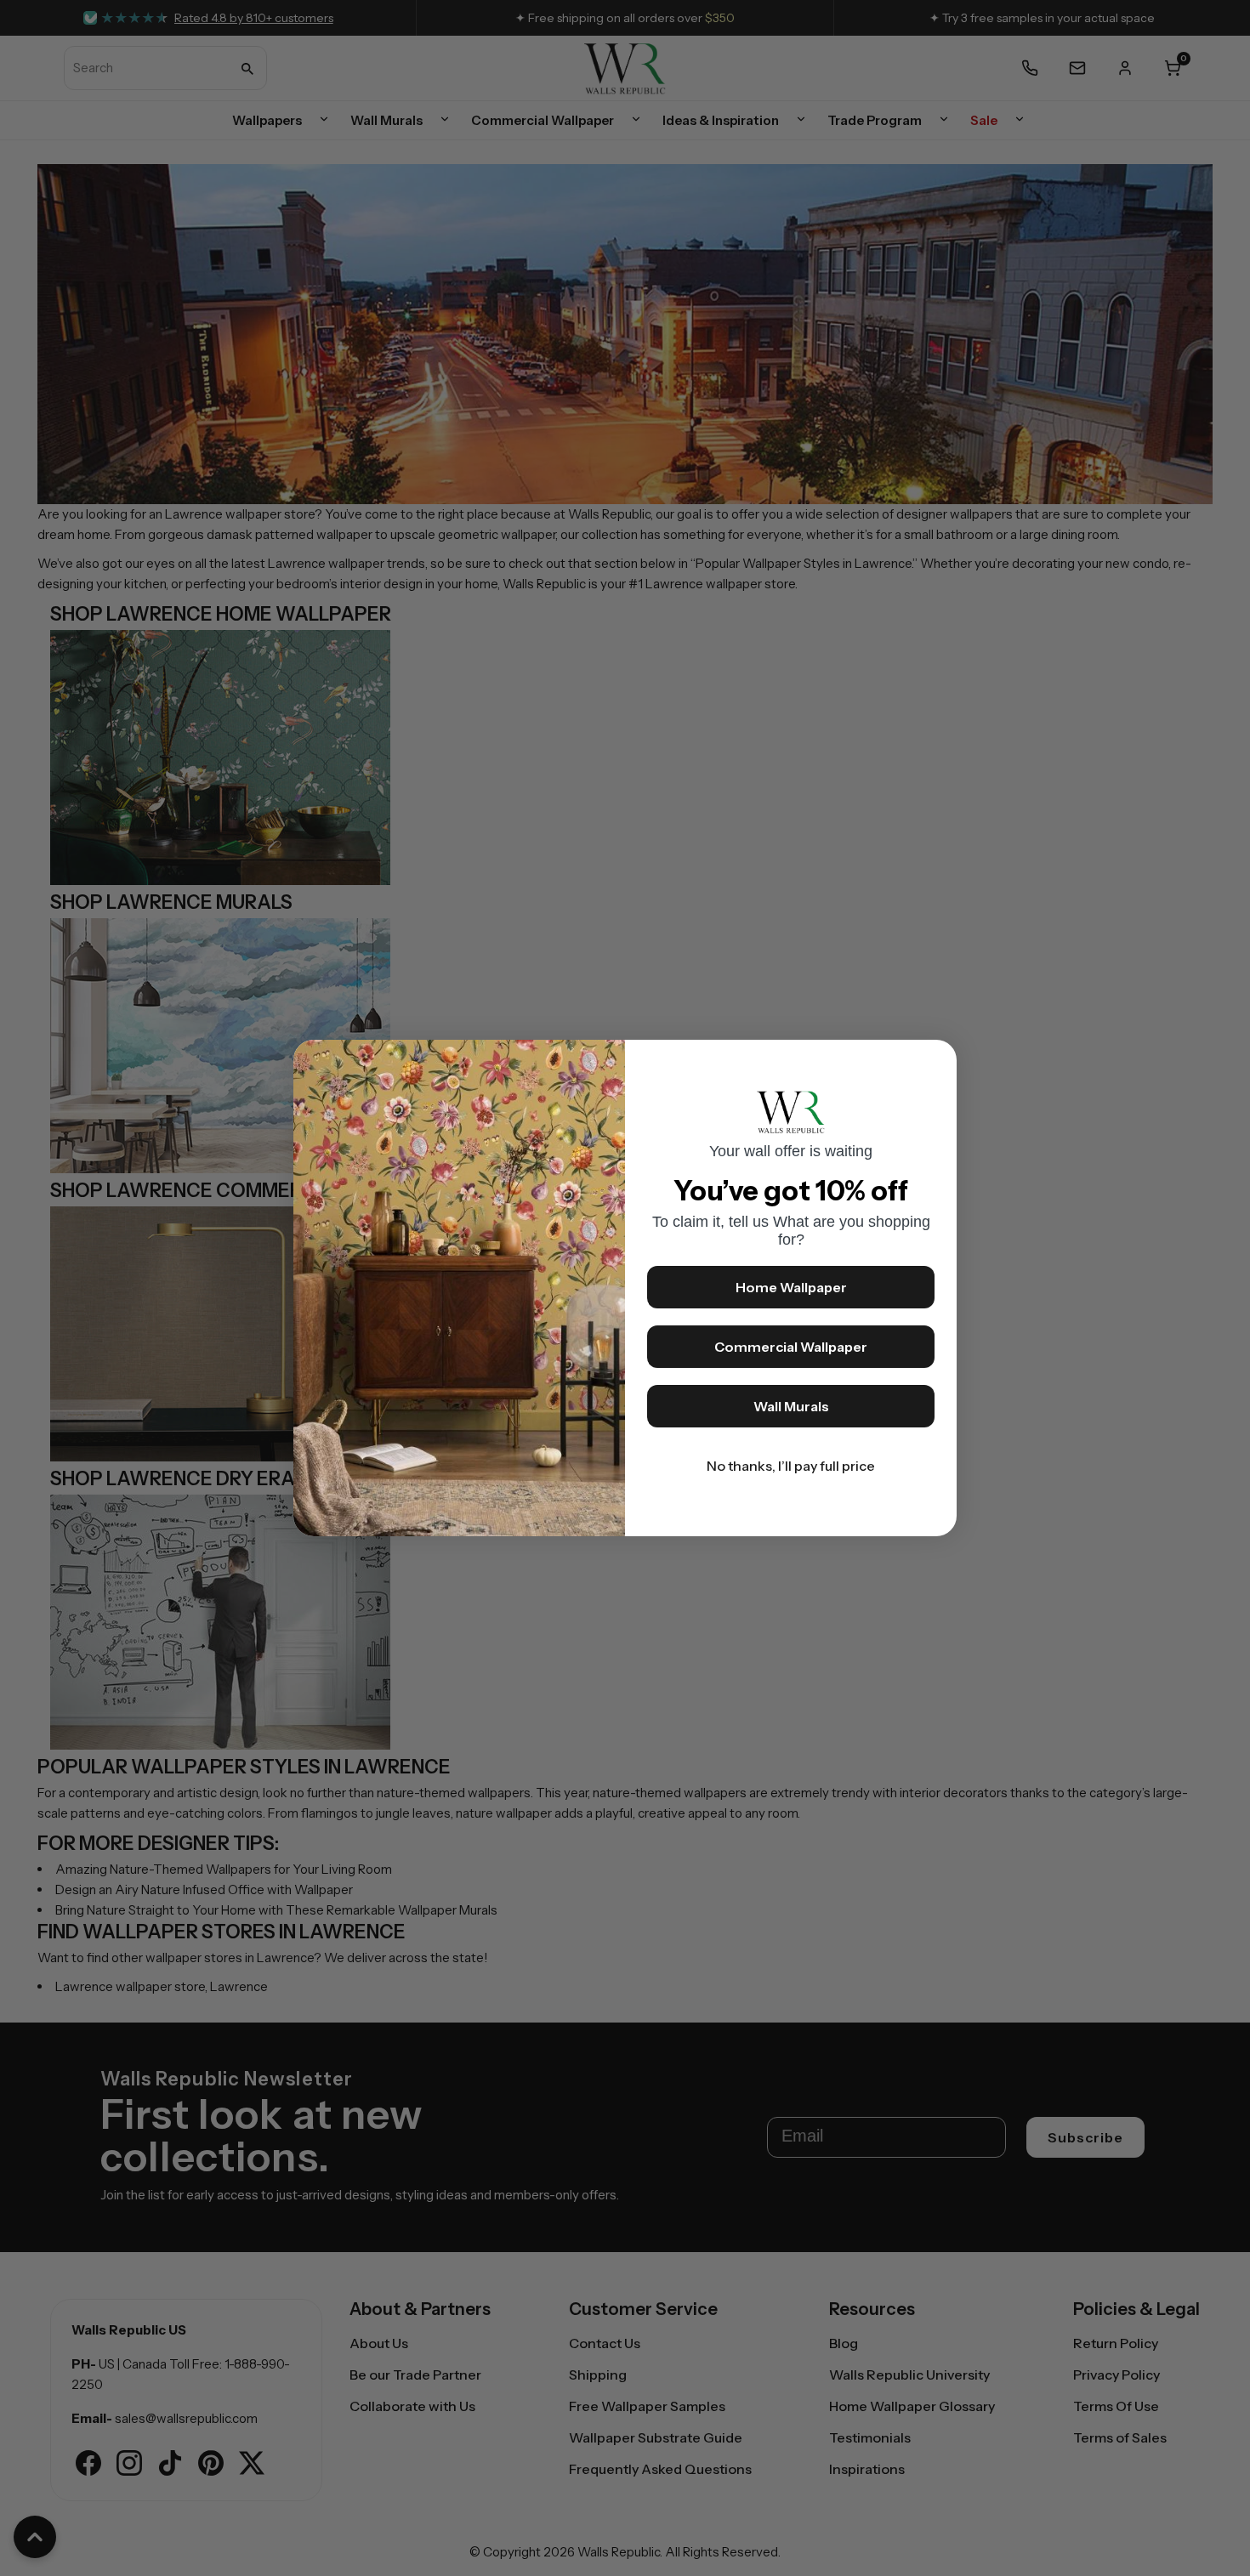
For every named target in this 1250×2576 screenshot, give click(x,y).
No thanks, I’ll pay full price (791, 1466)
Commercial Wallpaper (791, 1347)
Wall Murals (791, 1406)
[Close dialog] (935, 1061)
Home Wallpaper (791, 1287)
